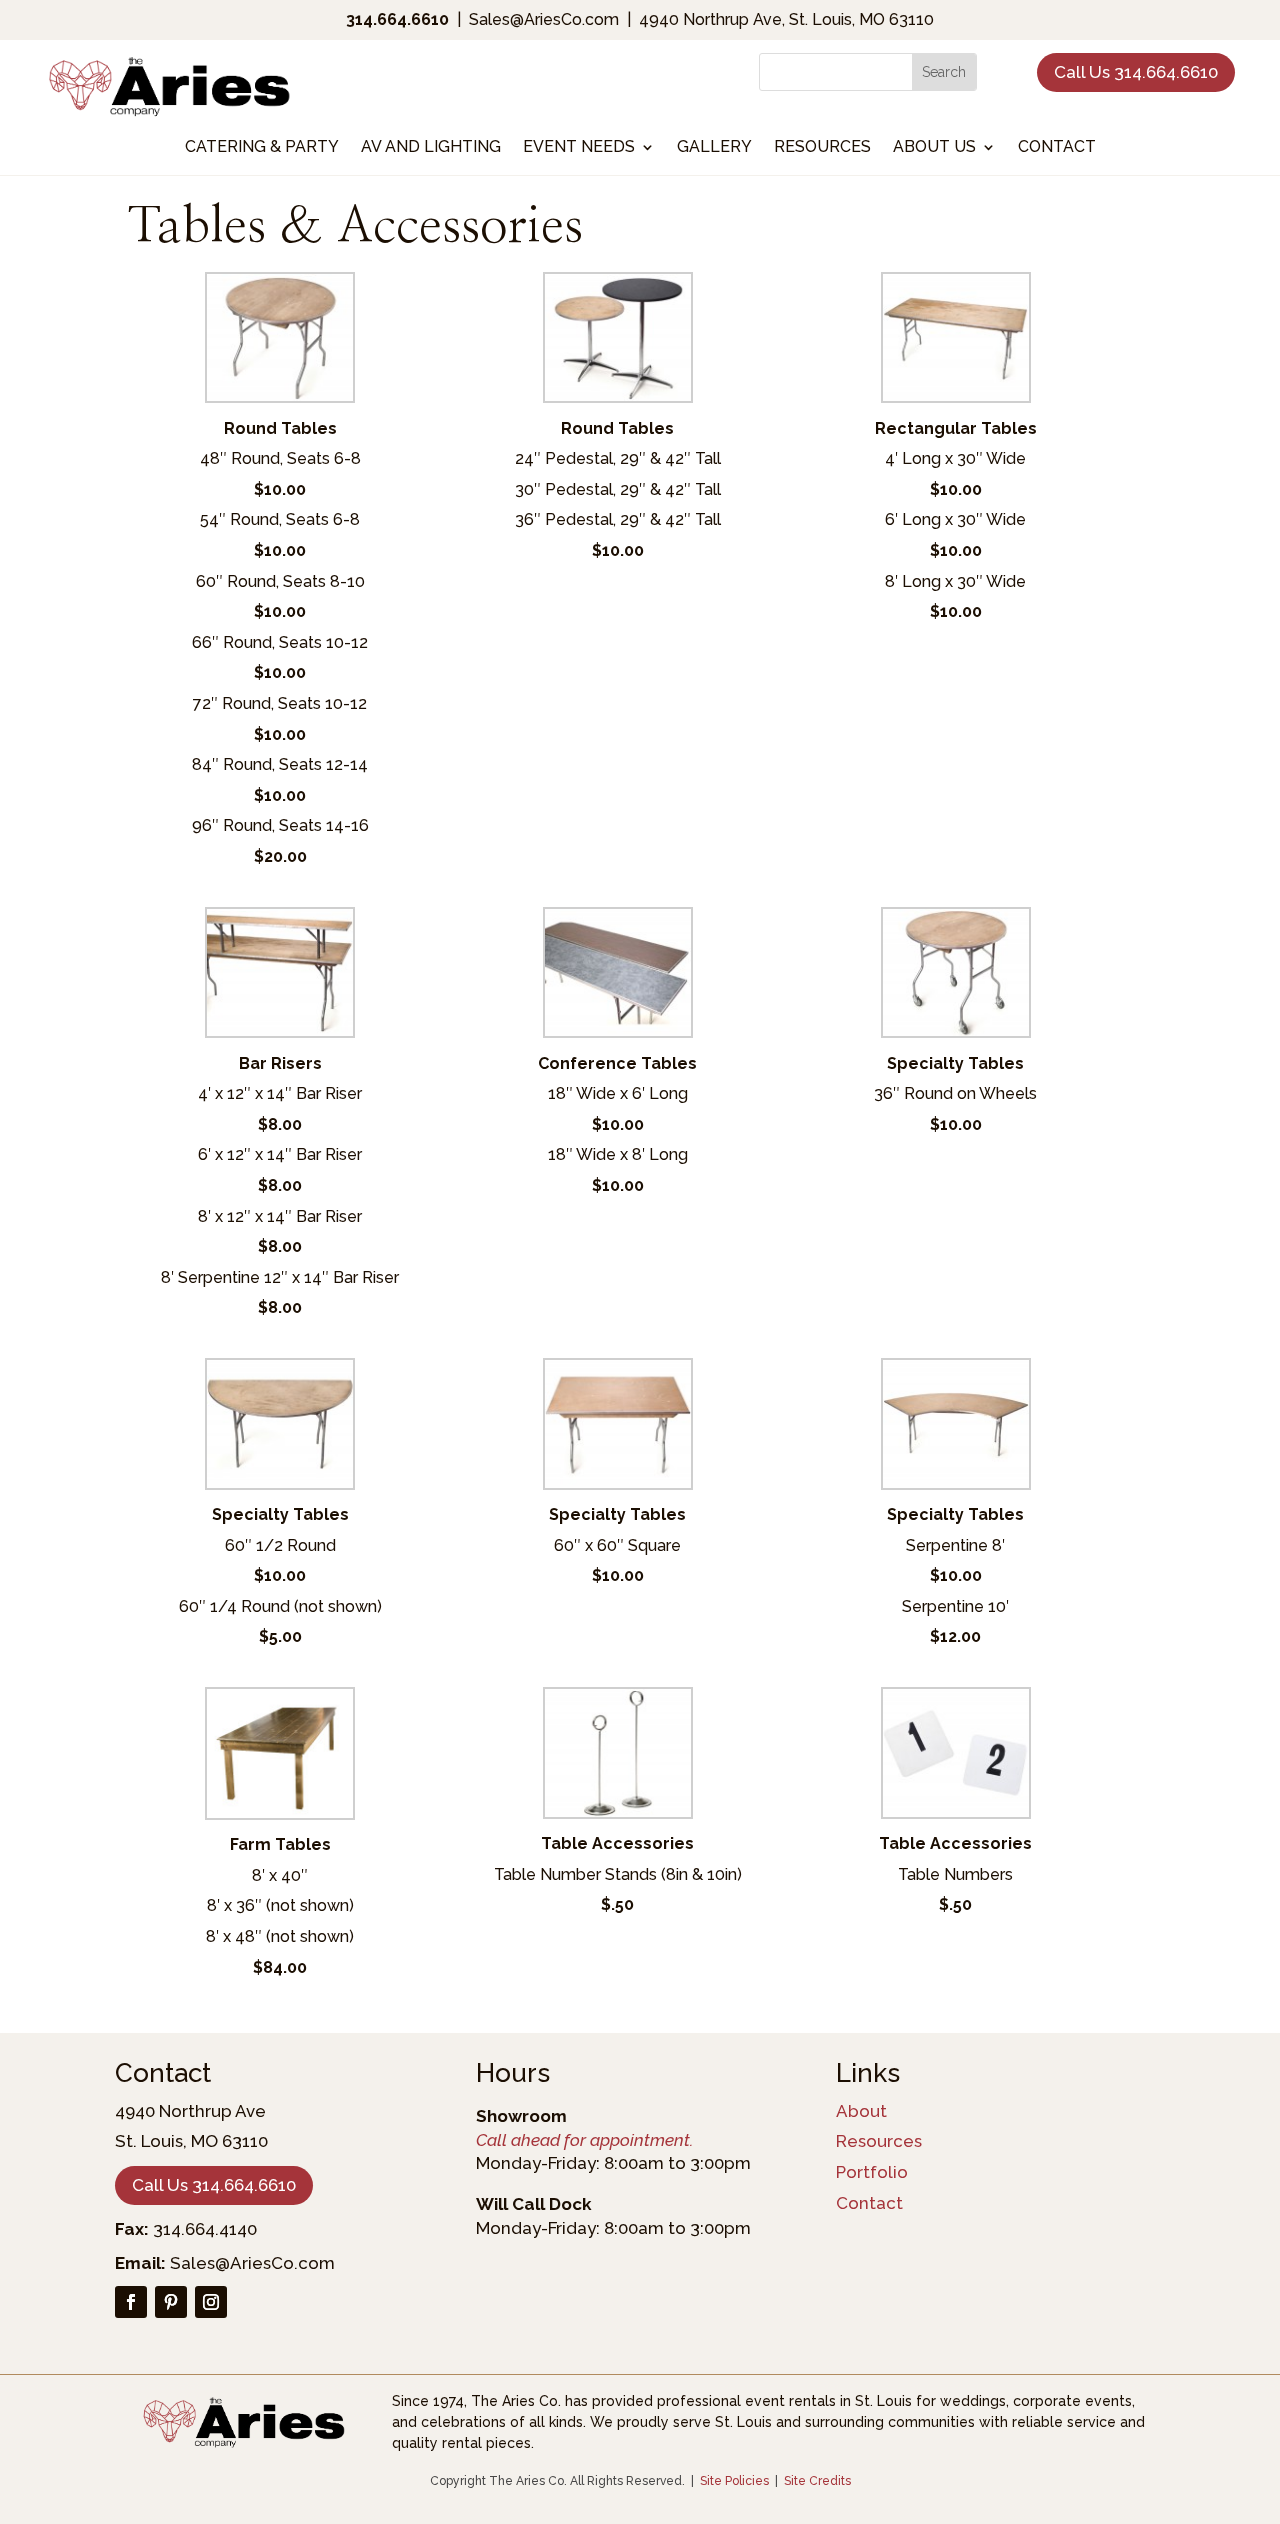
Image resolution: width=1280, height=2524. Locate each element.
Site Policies (734, 2481)
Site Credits (817, 2481)
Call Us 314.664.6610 (1136, 72)
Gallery (714, 148)
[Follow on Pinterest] (171, 2302)
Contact (1057, 148)
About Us (934, 148)
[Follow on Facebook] (131, 2302)
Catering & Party (262, 148)
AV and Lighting (431, 148)
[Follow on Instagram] (211, 2302)
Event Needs (579, 148)
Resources (822, 148)
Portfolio (872, 2172)
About (861, 2111)
